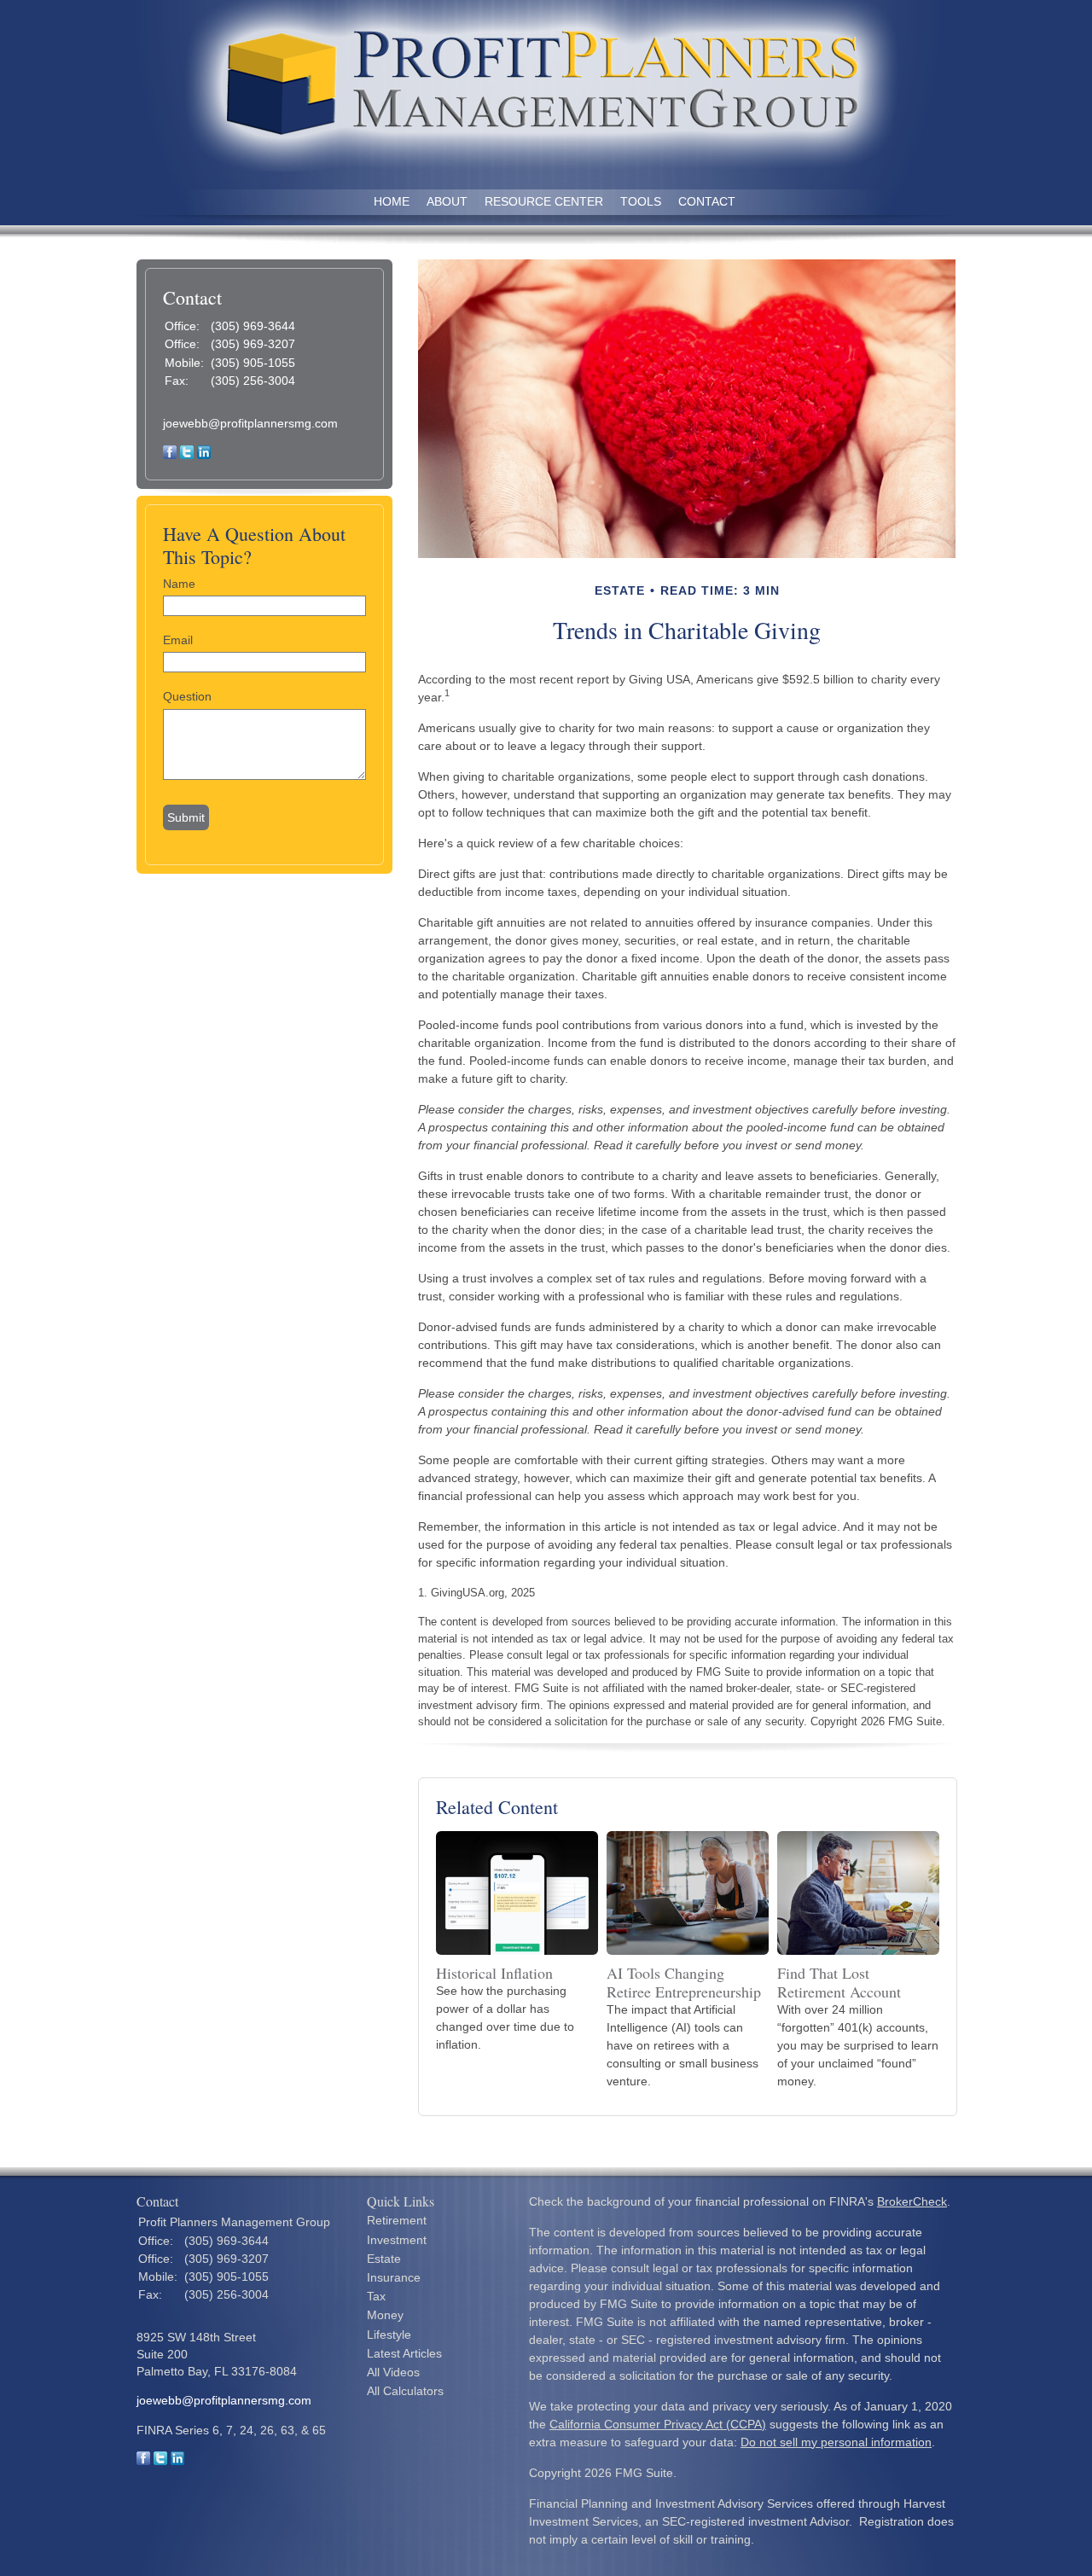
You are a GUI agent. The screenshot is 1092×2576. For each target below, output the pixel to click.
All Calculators (405, 2391)
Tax (376, 2296)
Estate (384, 2259)
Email (178, 640)
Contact (707, 201)
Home (392, 201)
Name (179, 584)
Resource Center (544, 201)
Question (187, 696)
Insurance (394, 2277)
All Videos (393, 2372)
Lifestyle (389, 2335)
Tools (641, 201)
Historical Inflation (494, 1973)
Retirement (397, 2220)
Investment (397, 2240)
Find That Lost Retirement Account (839, 1982)
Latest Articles (404, 2353)
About (447, 201)
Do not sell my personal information (836, 2442)
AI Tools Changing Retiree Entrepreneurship (684, 1982)
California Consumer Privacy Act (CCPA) (658, 2424)
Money (385, 2315)
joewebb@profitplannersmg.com (250, 423)
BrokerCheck (912, 2201)
